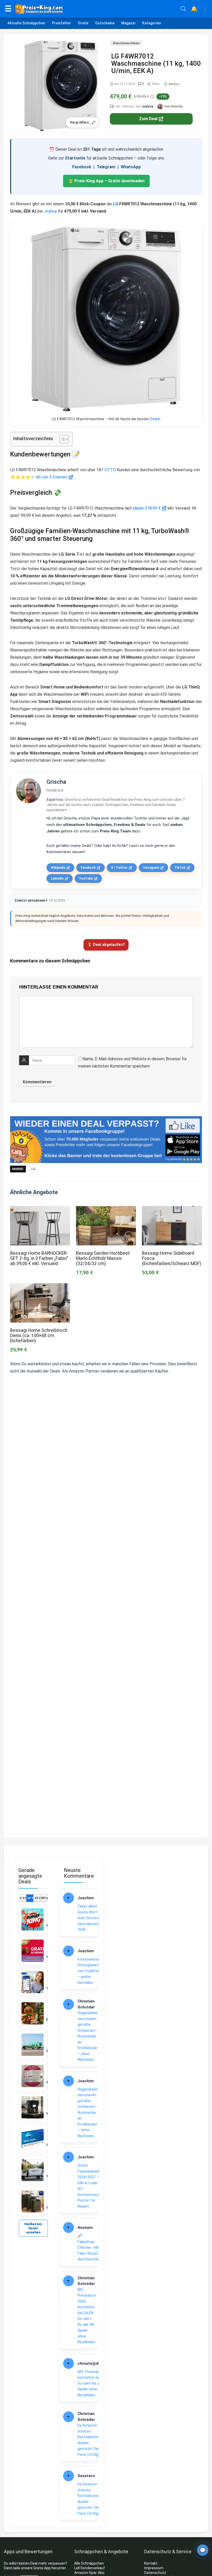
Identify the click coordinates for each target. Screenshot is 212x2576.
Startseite (75, 158)
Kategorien (152, 23)
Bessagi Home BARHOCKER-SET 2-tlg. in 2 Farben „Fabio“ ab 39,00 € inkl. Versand (39, 1258)
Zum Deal (148, 119)
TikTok (180, 868)
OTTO (110, 470)
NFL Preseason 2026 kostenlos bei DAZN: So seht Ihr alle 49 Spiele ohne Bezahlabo (87, 2316)
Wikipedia (58, 868)
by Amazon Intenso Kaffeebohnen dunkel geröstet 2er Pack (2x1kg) (90, 2440)
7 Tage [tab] (44, 1898)
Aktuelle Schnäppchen (26, 23)
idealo (138, 508)
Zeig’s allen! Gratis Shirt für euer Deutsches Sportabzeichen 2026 (91, 1918)
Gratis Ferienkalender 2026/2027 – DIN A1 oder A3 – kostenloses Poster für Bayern (90, 2186)
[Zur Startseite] (96, 9)
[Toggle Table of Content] (61, 439)
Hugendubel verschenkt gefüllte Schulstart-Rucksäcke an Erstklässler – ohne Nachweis (88, 2036)
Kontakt (151, 2563)
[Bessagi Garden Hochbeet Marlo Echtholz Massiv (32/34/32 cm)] (106, 1210)
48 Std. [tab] (37, 1898)
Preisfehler (62, 23)
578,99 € (153, 508)
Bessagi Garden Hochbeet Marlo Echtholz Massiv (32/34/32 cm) (103, 1258)
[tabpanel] (33, 2060)
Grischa (56, 782)
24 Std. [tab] (30, 1898)
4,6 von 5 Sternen (51, 477)
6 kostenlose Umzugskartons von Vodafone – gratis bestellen (91, 1971)
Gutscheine (105, 23)
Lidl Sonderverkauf (90, 2568)
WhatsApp (131, 167)
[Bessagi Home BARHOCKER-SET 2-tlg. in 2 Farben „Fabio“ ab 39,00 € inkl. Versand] (40, 1210)
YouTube (86, 879)
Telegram (106, 167)
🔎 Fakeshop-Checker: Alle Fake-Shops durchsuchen (89, 2247)
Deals (155, 419)
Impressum (154, 2568)
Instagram (151, 868)
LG (116, 204)
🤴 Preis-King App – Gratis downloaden (106, 181)
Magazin (128, 23)
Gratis (83, 23)
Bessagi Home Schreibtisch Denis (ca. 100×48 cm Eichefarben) (39, 1336)
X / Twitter (119, 868)
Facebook (82, 167)
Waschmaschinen (126, 43)
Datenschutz (155, 2573)
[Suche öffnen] (183, 9)
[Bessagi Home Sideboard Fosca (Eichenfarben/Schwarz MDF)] (172, 1210)
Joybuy (147, 106)
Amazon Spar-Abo (89, 2573)
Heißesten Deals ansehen (33, 2228)
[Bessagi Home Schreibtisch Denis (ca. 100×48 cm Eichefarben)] (40, 1287)
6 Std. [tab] (23, 1898)
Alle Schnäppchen (89, 2563)
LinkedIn (57, 879)
